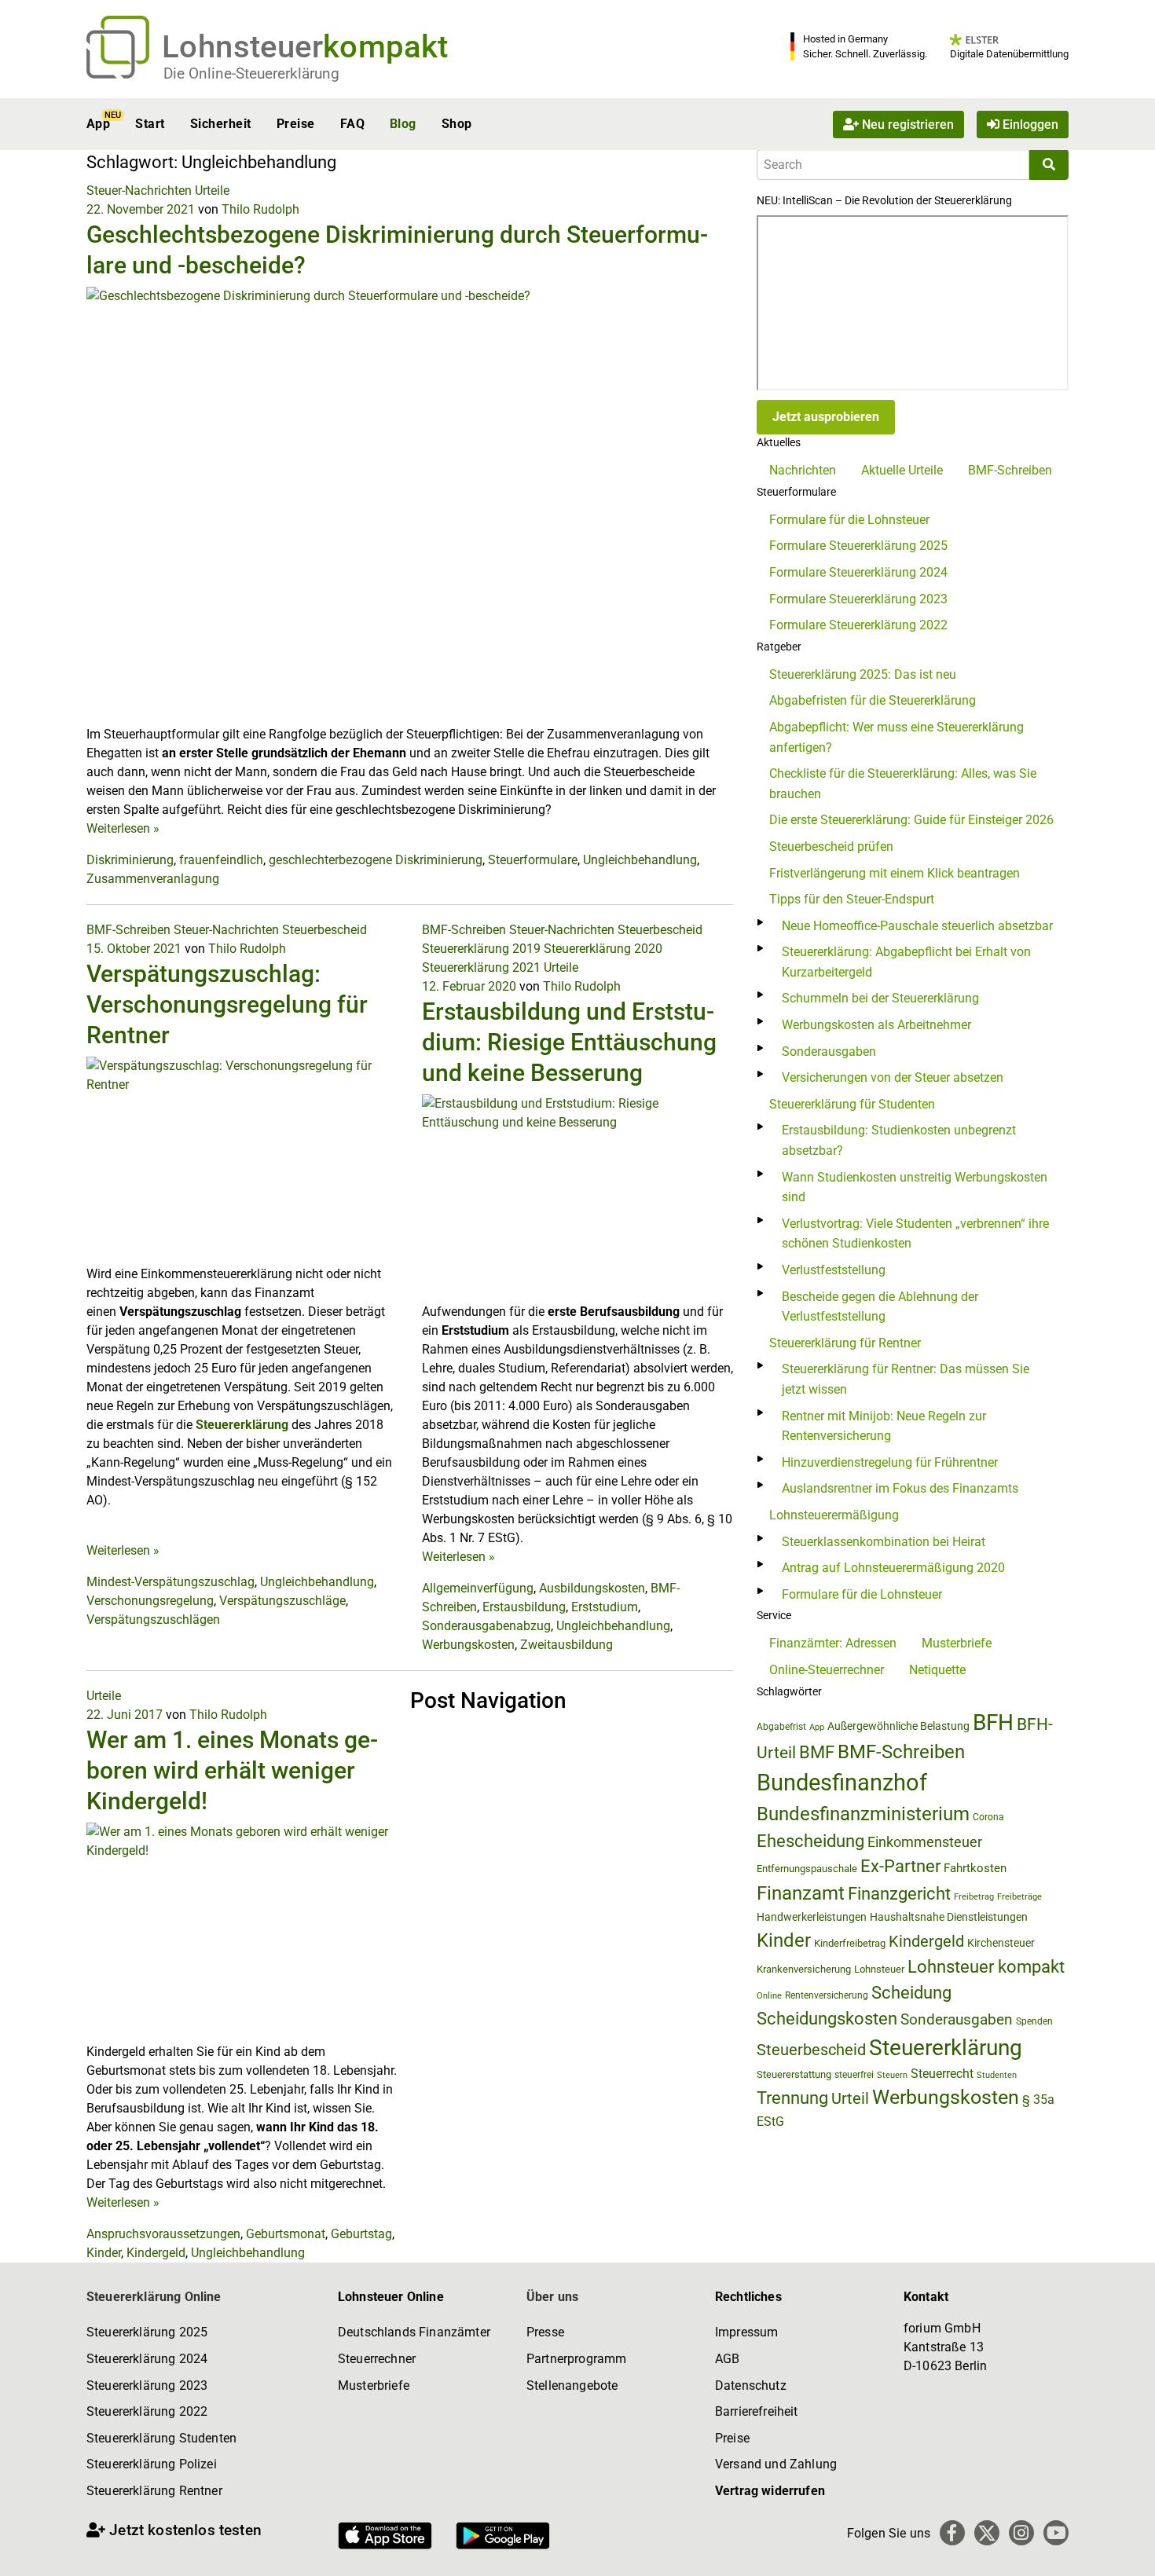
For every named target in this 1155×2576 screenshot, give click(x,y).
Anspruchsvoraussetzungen (163, 2234)
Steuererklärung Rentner (154, 2491)
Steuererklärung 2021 (481, 967)
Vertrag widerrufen (770, 2491)
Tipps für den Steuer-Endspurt (852, 899)
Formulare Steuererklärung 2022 (858, 625)
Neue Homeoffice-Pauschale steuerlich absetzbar (917, 926)
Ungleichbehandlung (640, 860)
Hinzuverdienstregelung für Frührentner (890, 1462)
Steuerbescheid (324, 930)
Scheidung (911, 1993)
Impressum (746, 2332)
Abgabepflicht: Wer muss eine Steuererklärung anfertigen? (896, 737)
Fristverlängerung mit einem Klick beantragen (895, 873)
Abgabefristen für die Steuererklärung (873, 700)
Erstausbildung (524, 1607)
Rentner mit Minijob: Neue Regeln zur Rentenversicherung (884, 1426)
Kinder (104, 2253)
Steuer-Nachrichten (139, 191)
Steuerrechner (377, 2359)
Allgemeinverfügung (478, 1588)
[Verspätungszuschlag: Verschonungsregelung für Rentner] (242, 1160)
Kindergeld (156, 2253)
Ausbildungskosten (592, 1588)
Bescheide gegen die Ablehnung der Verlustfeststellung (880, 1307)
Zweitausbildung (566, 1645)
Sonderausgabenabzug (486, 1626)
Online (769, 1996)
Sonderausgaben (829, 1052)
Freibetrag (974, 1897)
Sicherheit (221, 124)
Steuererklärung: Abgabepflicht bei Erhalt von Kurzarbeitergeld (906, 962)
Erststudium (605, 1607)
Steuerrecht (942, 2074)
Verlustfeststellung (834, 1270)
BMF (817, 1752)
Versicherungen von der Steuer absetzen (893, 1077)
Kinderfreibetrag (850, 1943)
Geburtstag (361, 2234)
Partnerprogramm (576, 2359)
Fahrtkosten (975, 1868)
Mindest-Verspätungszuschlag (170, 1582)
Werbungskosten (468, 1645)
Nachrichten (803, 470)
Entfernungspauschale (807, 1869)
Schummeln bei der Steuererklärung (880, 998)
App (98, 124)
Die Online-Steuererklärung (251, 73)
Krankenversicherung (804, 1969)
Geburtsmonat (286, 2234)
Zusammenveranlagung (153, 879)
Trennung (792, 2098)
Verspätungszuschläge (282, 1601)
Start (150, 124)
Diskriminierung (130, 860)
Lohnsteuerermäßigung (834, 1515)
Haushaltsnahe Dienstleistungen (949, 1917)
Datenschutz (751, 2385)
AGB (727, 2359)
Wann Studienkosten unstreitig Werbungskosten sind (915, 1187)
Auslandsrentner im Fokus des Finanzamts (900, 1488)
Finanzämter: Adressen (833, 1643)
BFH (993, 1722)
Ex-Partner (900, 1866)
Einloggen (1029, 124)
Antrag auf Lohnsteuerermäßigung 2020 (893, 1568)
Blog (403, 124)
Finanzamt (801, 1893)
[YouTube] (1056, 2533)
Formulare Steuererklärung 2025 (858, 546)
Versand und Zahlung (776, 2464)
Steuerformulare (533, 860)
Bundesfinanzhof (842, 1783)
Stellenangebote (572, 2385)
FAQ (352, 124)
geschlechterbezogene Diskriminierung (376, 860)
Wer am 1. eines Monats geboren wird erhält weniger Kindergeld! (232, 1770)
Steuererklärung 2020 (603, 949)
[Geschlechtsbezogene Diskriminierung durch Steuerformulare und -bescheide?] (410, 505)
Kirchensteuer (1001, 1943)
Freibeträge (1019, 1897)
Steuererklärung (242, 1425)
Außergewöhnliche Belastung (898, 1726)
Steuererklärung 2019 (481, 949)
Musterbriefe (957, 1643)
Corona (988, 1817)
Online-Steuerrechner (827, 1670)
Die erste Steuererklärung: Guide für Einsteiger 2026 (911, 820)
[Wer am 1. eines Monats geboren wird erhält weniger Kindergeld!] (242, 1931)
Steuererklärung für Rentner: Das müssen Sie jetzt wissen (906, 1379)
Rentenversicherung (827, 1995)
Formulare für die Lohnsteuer (849, 520)
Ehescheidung (810, 1841)
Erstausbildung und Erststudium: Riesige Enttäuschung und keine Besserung (569, 1042)
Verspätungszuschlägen (153, 1620)
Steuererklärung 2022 (147, 2411)
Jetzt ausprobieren (826, 417)
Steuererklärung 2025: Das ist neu (863, 674)
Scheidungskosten (827, 2019)
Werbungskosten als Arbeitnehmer (876, 1025)
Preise (296, 124)
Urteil (850, 2098)
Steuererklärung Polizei (152, 2464)
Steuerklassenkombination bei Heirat (884, 1542)
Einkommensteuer (925, 1842)
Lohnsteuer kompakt (986, 1967)
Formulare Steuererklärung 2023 (858, 599)
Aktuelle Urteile (902, 470)
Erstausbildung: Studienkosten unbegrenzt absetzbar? (899, 1140)
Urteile (212, 191)
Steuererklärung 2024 (147, 2359)
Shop (457, 124)
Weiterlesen (123, 828)
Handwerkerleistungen (812, 1917)
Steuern (892, 2075)
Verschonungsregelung (150, 1601)
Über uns (552, 2297)
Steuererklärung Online (154, 2297)
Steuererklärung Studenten (161, 2438)
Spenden (1034, 2021)
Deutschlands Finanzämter (414, 2332)
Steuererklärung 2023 (147, 2385)
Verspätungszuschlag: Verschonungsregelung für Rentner (227, 1004)
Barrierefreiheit (757, 2411)
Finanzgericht (899, 1894)
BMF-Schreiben (128, 930)
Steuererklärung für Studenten (852, 1104)
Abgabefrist (781, 1727)
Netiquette (937, 1670)
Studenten (997, 2075)
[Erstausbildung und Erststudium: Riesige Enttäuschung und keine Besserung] (578, 1198)
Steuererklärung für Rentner (845, 1343)
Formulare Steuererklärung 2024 (858, 572)
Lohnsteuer (879, 1969)
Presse (545, 2332)
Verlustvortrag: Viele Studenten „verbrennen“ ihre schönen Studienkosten (915, 1234)
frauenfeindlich (221, 860)
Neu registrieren (906, 124)
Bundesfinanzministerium (863, 1814)
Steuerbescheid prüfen (831, 846)
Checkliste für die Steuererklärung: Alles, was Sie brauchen (903, 784)
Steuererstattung (794, 2074)
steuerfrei (854, 2075)
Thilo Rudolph (260, 209)
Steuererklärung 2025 (147, 2332)
